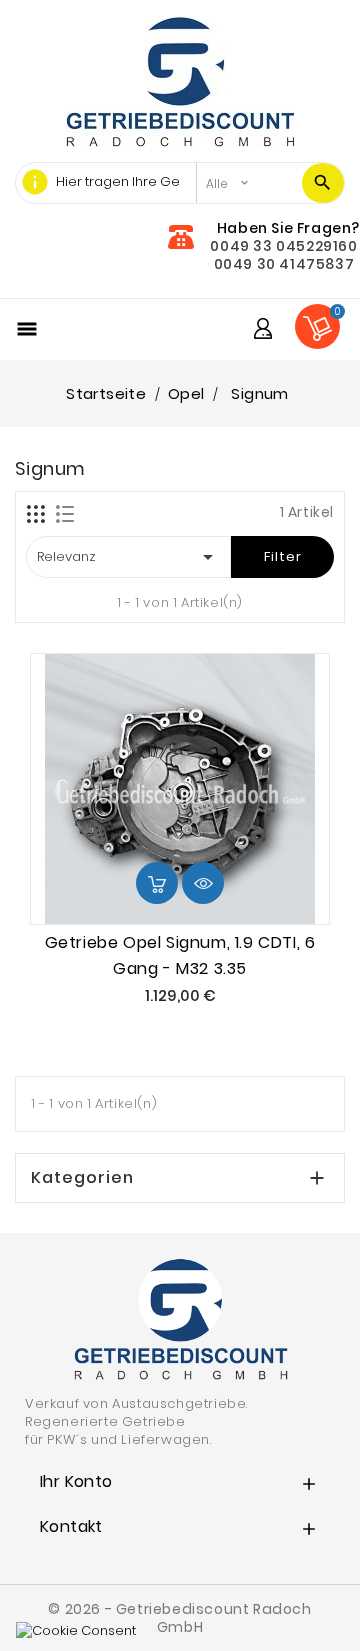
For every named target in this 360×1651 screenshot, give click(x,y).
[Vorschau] (203, 883)
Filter (283, 556)
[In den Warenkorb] (157, 883)
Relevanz (128, 557)
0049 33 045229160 (283, 246)
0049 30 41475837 (284, 264)
